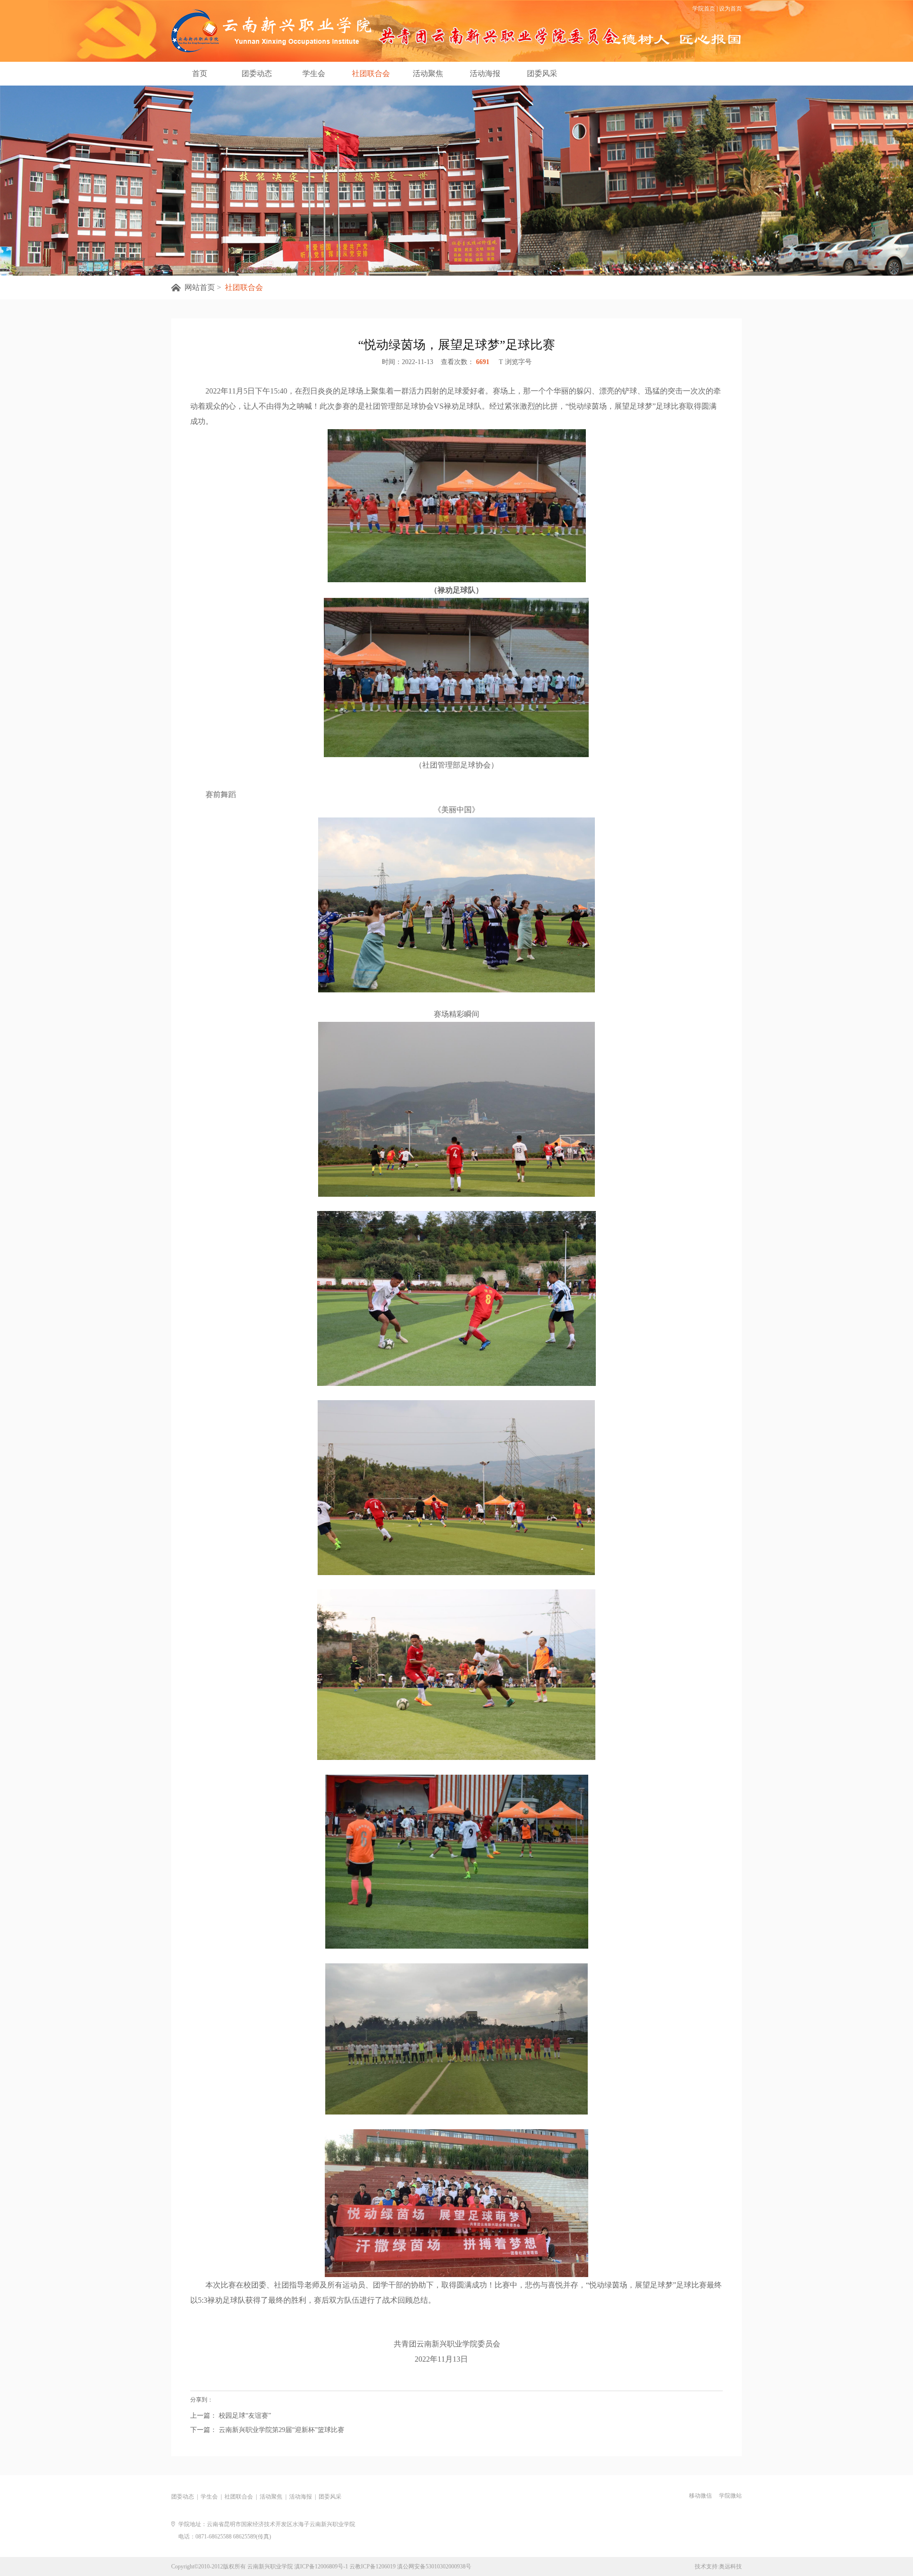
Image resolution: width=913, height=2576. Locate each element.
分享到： (202, 2400)
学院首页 (704, 9)
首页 (200, 73)
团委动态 (257, 73)
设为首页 (730, 9)
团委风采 (542, 73)
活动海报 (485, 73)
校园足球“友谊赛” (244, 2416)
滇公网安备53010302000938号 (434, 2566)
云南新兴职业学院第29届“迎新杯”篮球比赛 (281, 2430)
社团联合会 (371, 73)
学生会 (314, 73)
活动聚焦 (428, 73)
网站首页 (200, 287)
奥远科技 (730, 2566)
